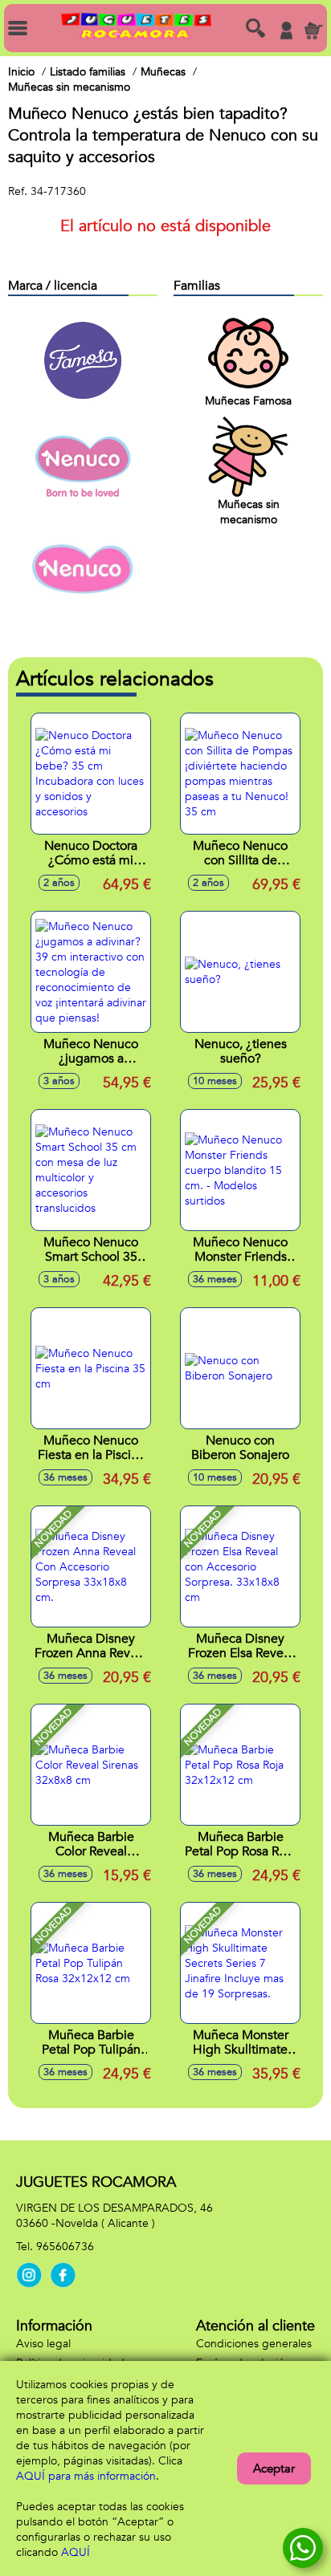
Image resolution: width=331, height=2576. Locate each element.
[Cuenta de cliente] (286, 30)
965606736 (65, 2247)
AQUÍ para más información (86, 2476)
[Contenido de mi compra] (313, 30)
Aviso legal (43, 2344)
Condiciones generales (254, 2344)
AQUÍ (76, 2552)
